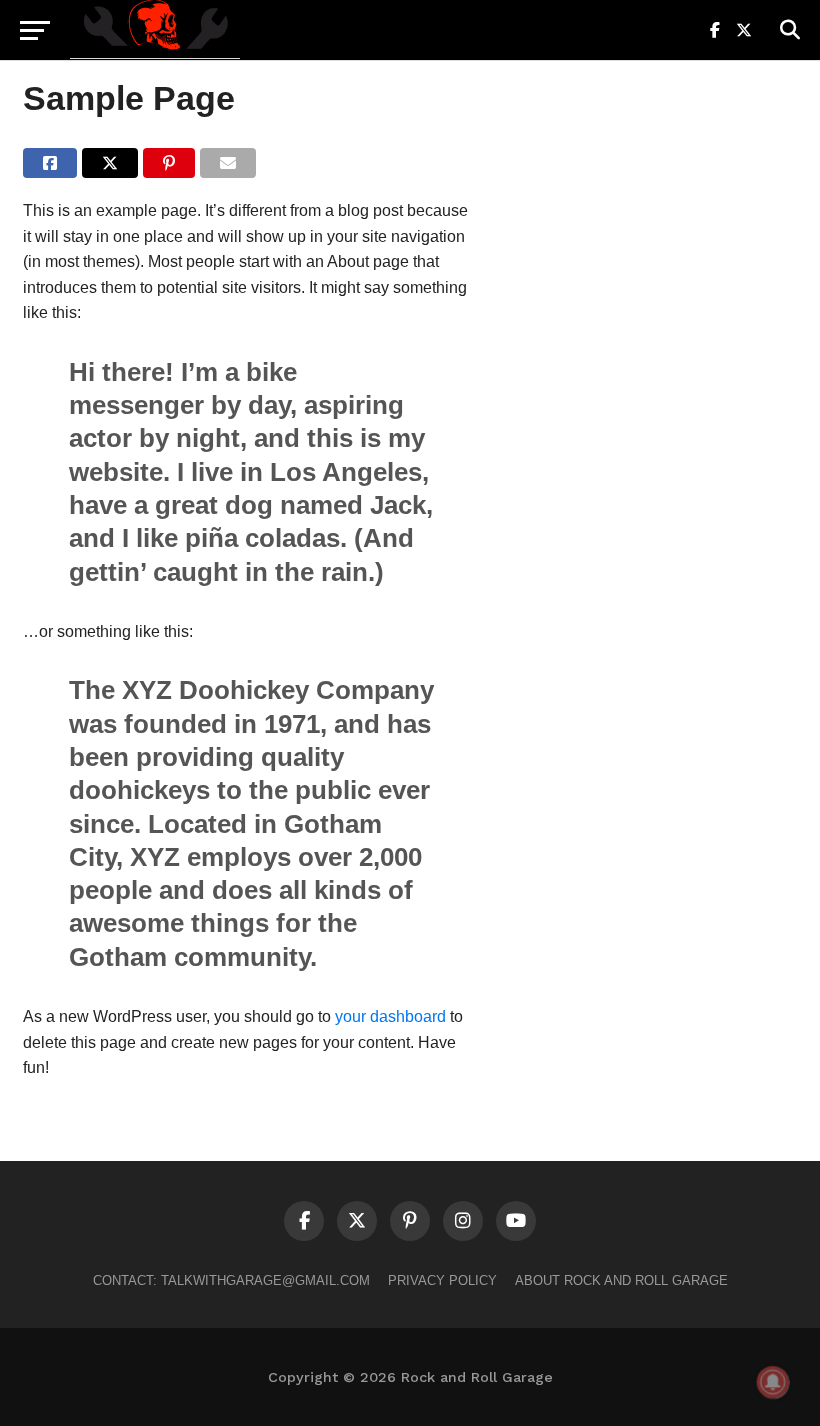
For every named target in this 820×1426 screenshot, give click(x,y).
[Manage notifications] (773, 1382)
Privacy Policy (442, 1280)
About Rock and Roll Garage (621, 1280)
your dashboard (390, 1016)
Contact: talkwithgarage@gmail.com (231, 1280)
